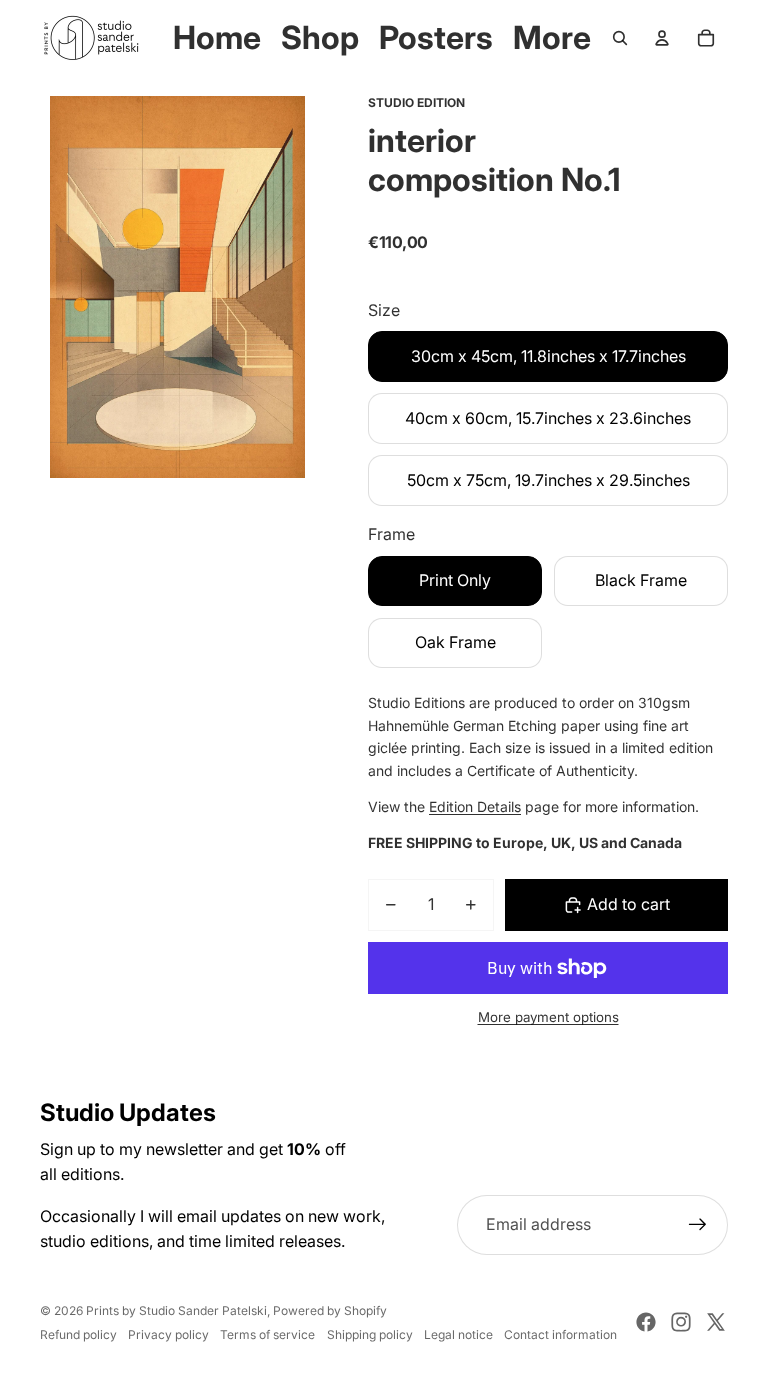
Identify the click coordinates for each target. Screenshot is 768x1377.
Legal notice (458, 1334)
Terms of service (267, 1334)
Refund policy (78, 1334)
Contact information (560, 1334)
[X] (716, 1322)
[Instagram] (681, 1322)
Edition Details (475, 806)
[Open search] (620, 38)
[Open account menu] (662, 38)
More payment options (548, 1017)
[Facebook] (646, 1322)
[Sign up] (698, 1225)
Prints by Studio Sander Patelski (176, 1310)
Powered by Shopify (330, 1310)
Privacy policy (168, 1334)
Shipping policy (370, 1334)
